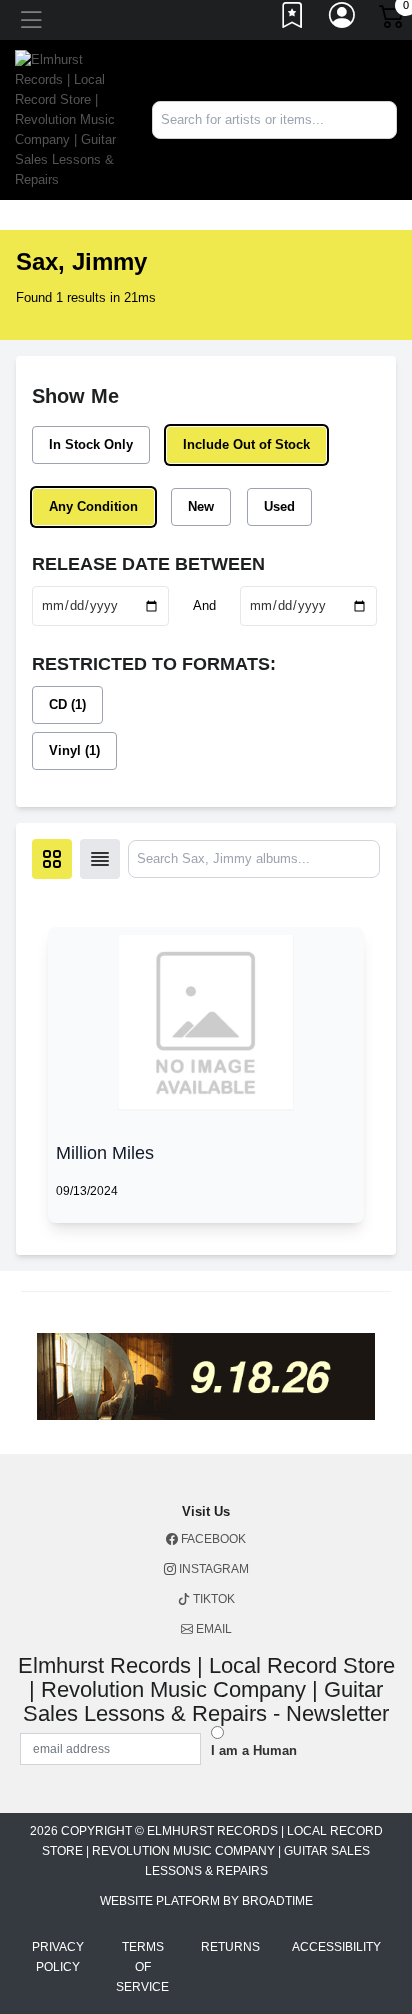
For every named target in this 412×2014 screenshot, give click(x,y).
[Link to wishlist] (293, 20)
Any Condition (93, 506)
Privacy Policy (58, 1957)
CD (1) (67, 704)
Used (279, 506)
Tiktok (212, 1599)
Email (212, 1629)
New (201, 506)
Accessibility (336, 1947)
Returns (230, 1947)
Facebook (212, 1539)
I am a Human (254, 1750)
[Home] (68, 118)
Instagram (212, 1569)
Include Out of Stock (246, 444)
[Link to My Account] (343, 20)
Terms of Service (142, 1967)
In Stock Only (91, 444)
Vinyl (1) (74, 750)
